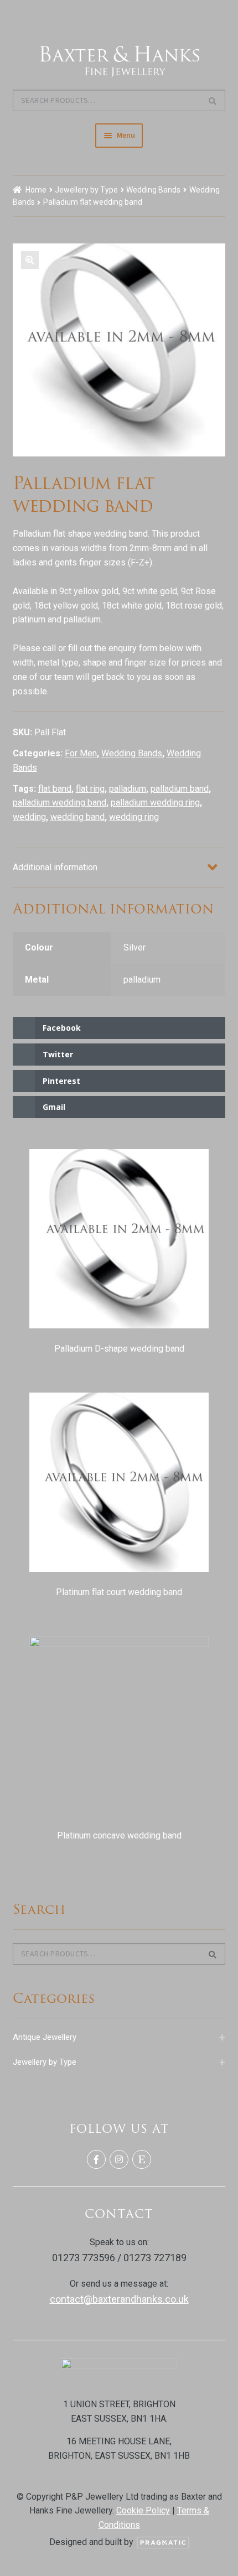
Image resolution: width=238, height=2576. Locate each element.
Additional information (55, 867)
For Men (81, 753)
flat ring (90, 789)
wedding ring (134, 817)
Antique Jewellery (119, 2037)
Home (36, 190)
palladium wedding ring (155, 803)
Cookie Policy (143, 2510)
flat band (55, 789)
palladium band (180, 789)
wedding (29, 817)
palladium (128, 789)
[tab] (119, 868)
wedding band (77, 817)
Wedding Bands (153, 190)
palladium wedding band (59, 803)
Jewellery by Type (86, 190)
